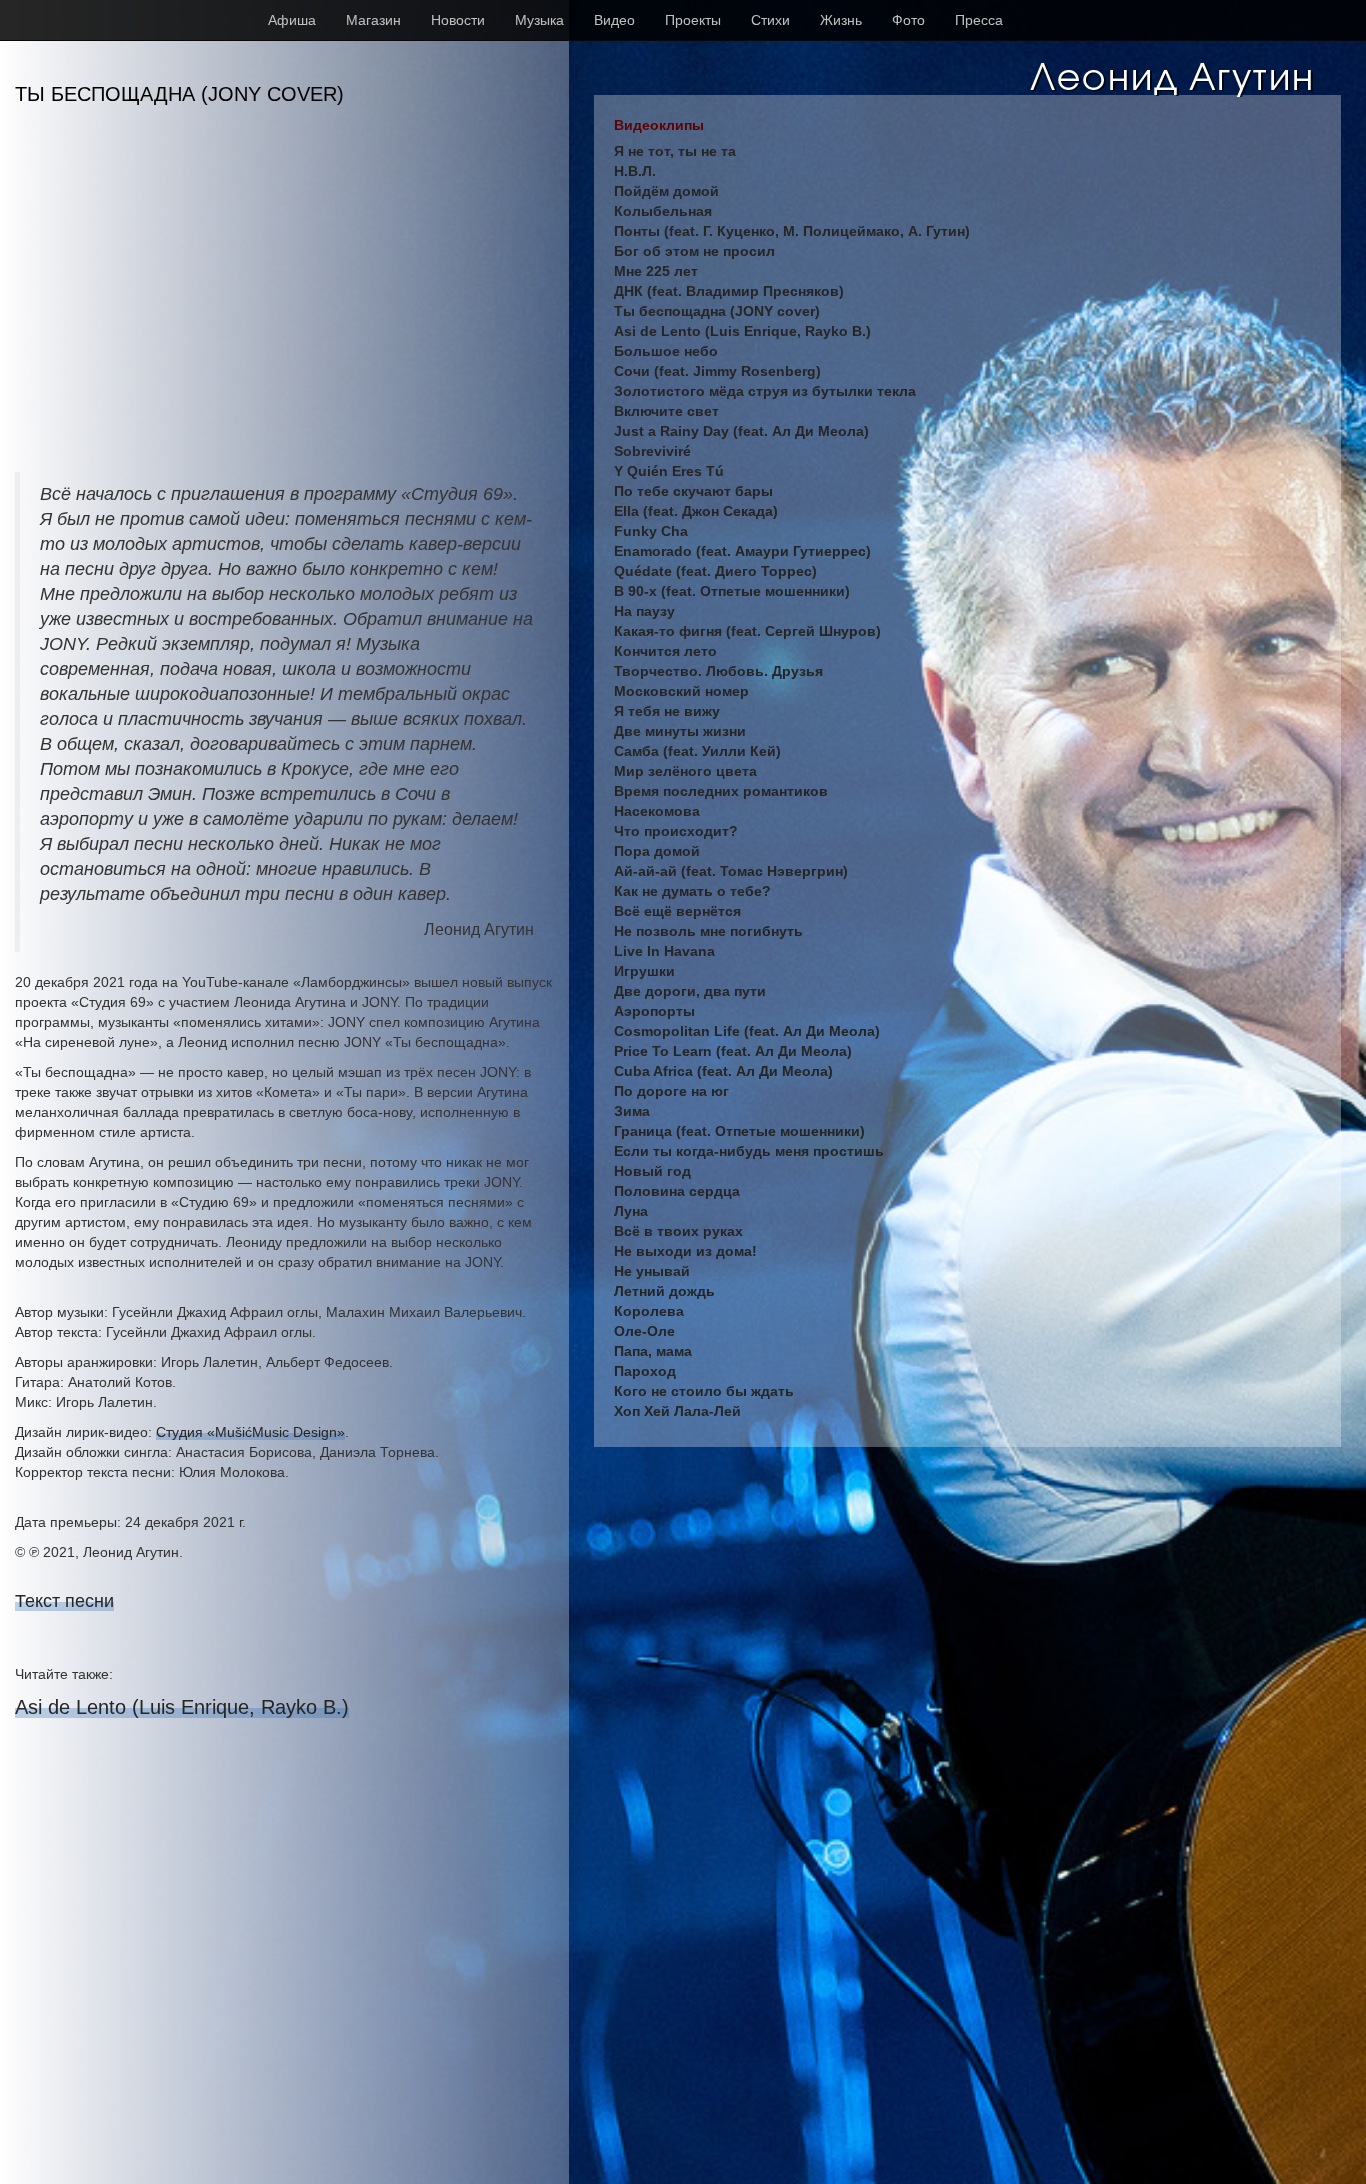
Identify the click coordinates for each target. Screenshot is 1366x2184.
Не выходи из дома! (685, 1251)
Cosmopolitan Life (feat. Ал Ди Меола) (747, 1031)
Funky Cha (651, 531)
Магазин (373, 20)
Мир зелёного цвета (685, 771)
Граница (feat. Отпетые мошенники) (739, 1131)
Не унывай (652, 1271)
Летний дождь (664, 1291)
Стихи (770, 20)
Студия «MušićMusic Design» (250, 1432)
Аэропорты (654, 1011)
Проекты (693, 20)
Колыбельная (663, 211)
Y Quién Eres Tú (669, 471)
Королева (649, 1311)
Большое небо (666, 351)
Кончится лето (665, 651)
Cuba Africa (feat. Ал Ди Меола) (723, 1071)
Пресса (979, 20)
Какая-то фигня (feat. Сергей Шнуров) (747, 631)
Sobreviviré (652, 451)
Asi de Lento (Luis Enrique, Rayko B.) (182, 1707)
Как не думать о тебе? (692, 891)
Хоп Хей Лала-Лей (677, 1411)
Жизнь (841, 20)
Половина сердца (677, 1191)
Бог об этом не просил (694, 251)
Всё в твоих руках (678, 1231)
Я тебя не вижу (667, 711)
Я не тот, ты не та (675, 151)
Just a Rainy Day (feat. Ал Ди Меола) (741, 431)
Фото (908, 20)
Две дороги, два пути (690, 991)
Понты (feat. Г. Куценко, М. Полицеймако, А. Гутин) (792, 231)
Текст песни (64, 1601)
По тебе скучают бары (693, 491)
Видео (614, 20)
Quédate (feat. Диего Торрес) (715, 571)
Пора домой (657, 851)
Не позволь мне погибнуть (708, 931)
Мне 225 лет (656, 271)
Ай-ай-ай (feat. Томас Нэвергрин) (731, 871)
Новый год (652, 1171)
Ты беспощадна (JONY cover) (717, 311)
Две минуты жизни (680, 731)
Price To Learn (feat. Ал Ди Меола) (733, 1051)
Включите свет (666, 411)
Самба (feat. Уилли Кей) (697, 751)
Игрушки (644, 971)
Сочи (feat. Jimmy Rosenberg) (717, 371)
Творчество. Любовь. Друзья (718, 671)
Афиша (292, 20)
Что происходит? (676, 831)
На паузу (644, 611)
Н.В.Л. (635, 171)
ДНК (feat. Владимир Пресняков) (729, 291)
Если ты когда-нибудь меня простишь (749, 1151)
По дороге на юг (671, 1091)
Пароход (645, 1371)
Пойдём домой (666, 191)
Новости (458, 20)
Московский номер (681, 691)
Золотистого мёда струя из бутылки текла (765, 391)
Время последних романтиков (721, 791)
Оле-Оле (644, 1331)
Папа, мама (653, 1351)
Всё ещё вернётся (677, 911)
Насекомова (657, 811)
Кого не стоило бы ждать (704, 1391)
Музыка (539, 20)
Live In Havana (664, 951)
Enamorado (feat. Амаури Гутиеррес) (742, 551)
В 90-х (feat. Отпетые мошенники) (732, 591)
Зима (632, 1111)
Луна (631, 1211)
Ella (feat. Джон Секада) (696, 511)
